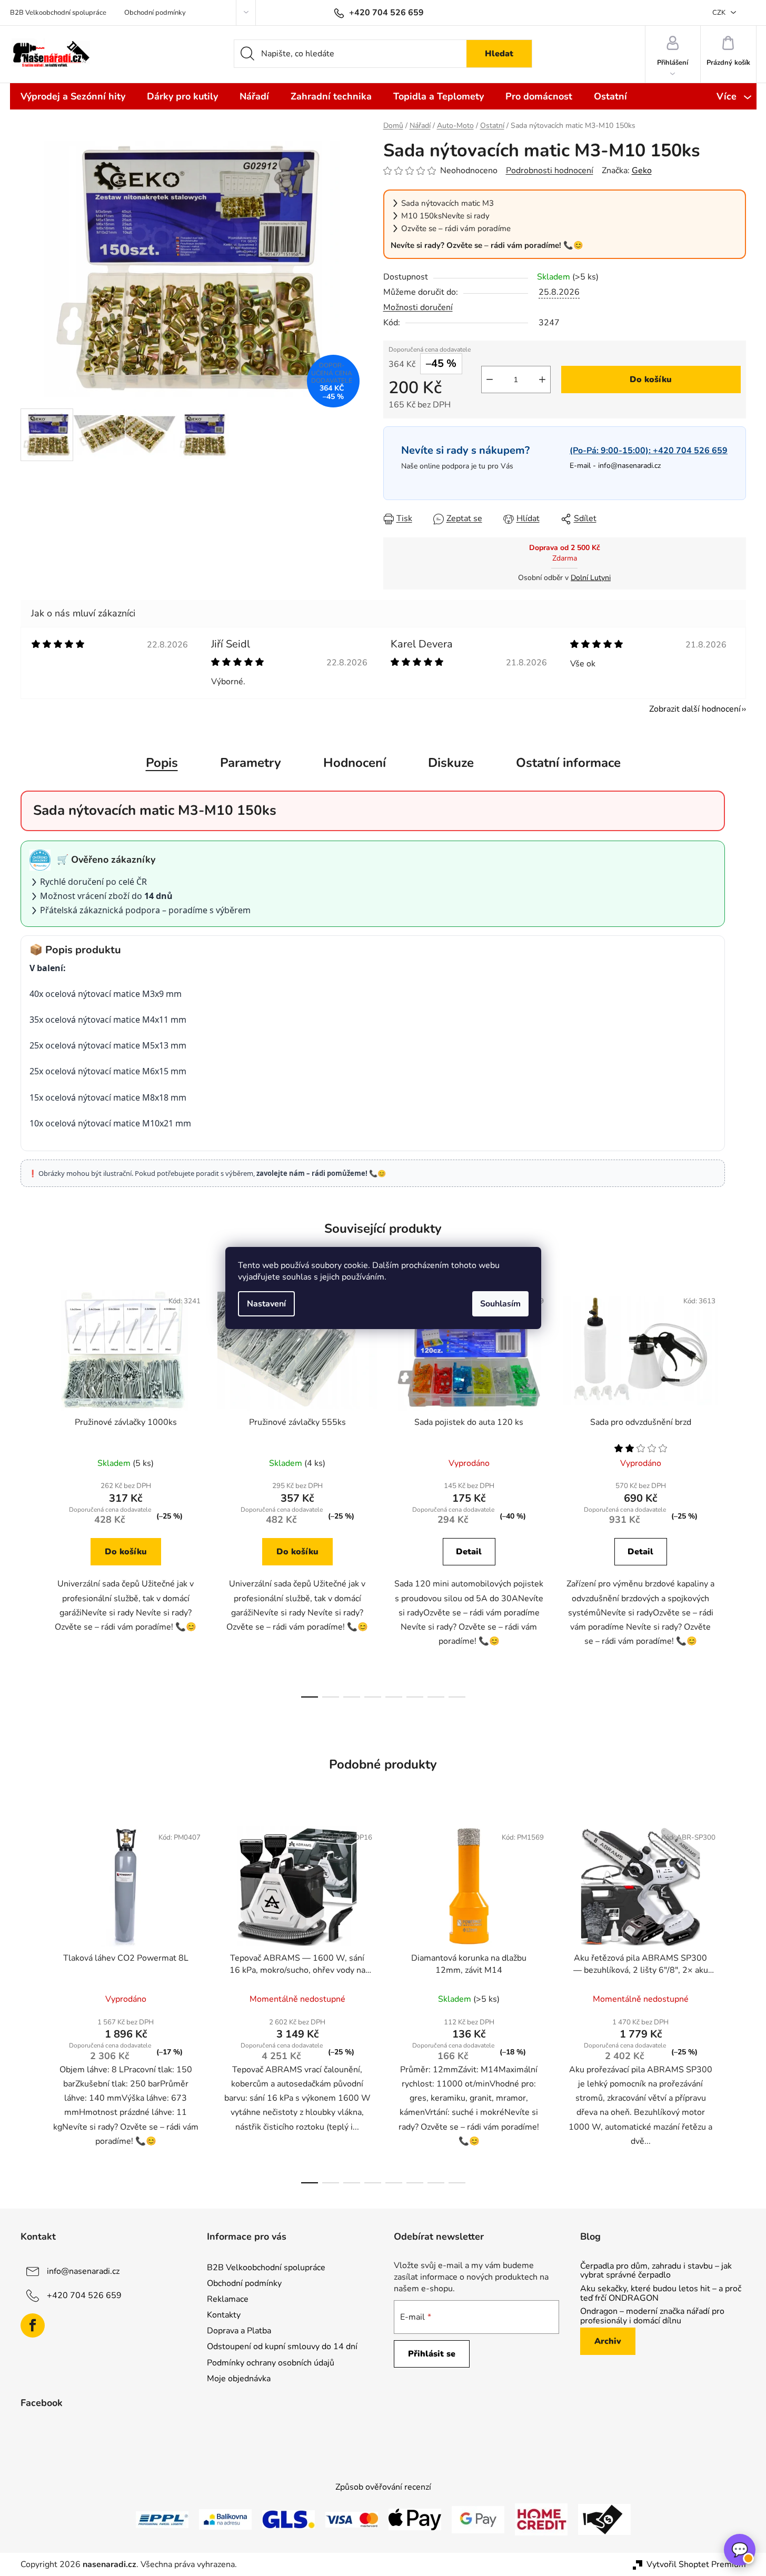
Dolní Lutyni (591, 578)
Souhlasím (500, 1304)
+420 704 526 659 (84, 2295)
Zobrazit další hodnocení (695, 709)
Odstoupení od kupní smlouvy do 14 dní (282, 2347)
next (738, 1491)
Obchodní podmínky (155, 13)
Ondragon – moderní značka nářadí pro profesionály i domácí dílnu (652, 2316)
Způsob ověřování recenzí (383, 2487)
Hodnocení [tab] (355, 763)
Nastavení (266, 1304)
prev (29, 1491)
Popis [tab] (162, 763)
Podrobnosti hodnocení (550, 171)
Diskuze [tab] (451, 763)
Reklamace (228, 2299)
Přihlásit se (432, 2354)
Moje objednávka (239, 2379)
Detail (469, 1552)
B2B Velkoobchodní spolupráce (58, 13)
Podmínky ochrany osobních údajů (271, 2363)
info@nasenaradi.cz (629, 466)
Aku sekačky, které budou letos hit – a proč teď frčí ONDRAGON (661, 2294)
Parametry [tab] (251, 763)
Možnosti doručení (418, 307)
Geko (642, 171)
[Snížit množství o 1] (490, 380)
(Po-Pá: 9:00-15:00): (649, 451)
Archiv (608, 2341)
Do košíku (651, 380)
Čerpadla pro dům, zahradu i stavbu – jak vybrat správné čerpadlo (656, 2271)
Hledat (499, 54)
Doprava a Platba (239, 2331)
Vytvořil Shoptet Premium (696, 2564)
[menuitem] (73, 96)
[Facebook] (33, 2325)
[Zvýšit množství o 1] (542, 380)
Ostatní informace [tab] (568, 763)
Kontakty (224, 2315)
